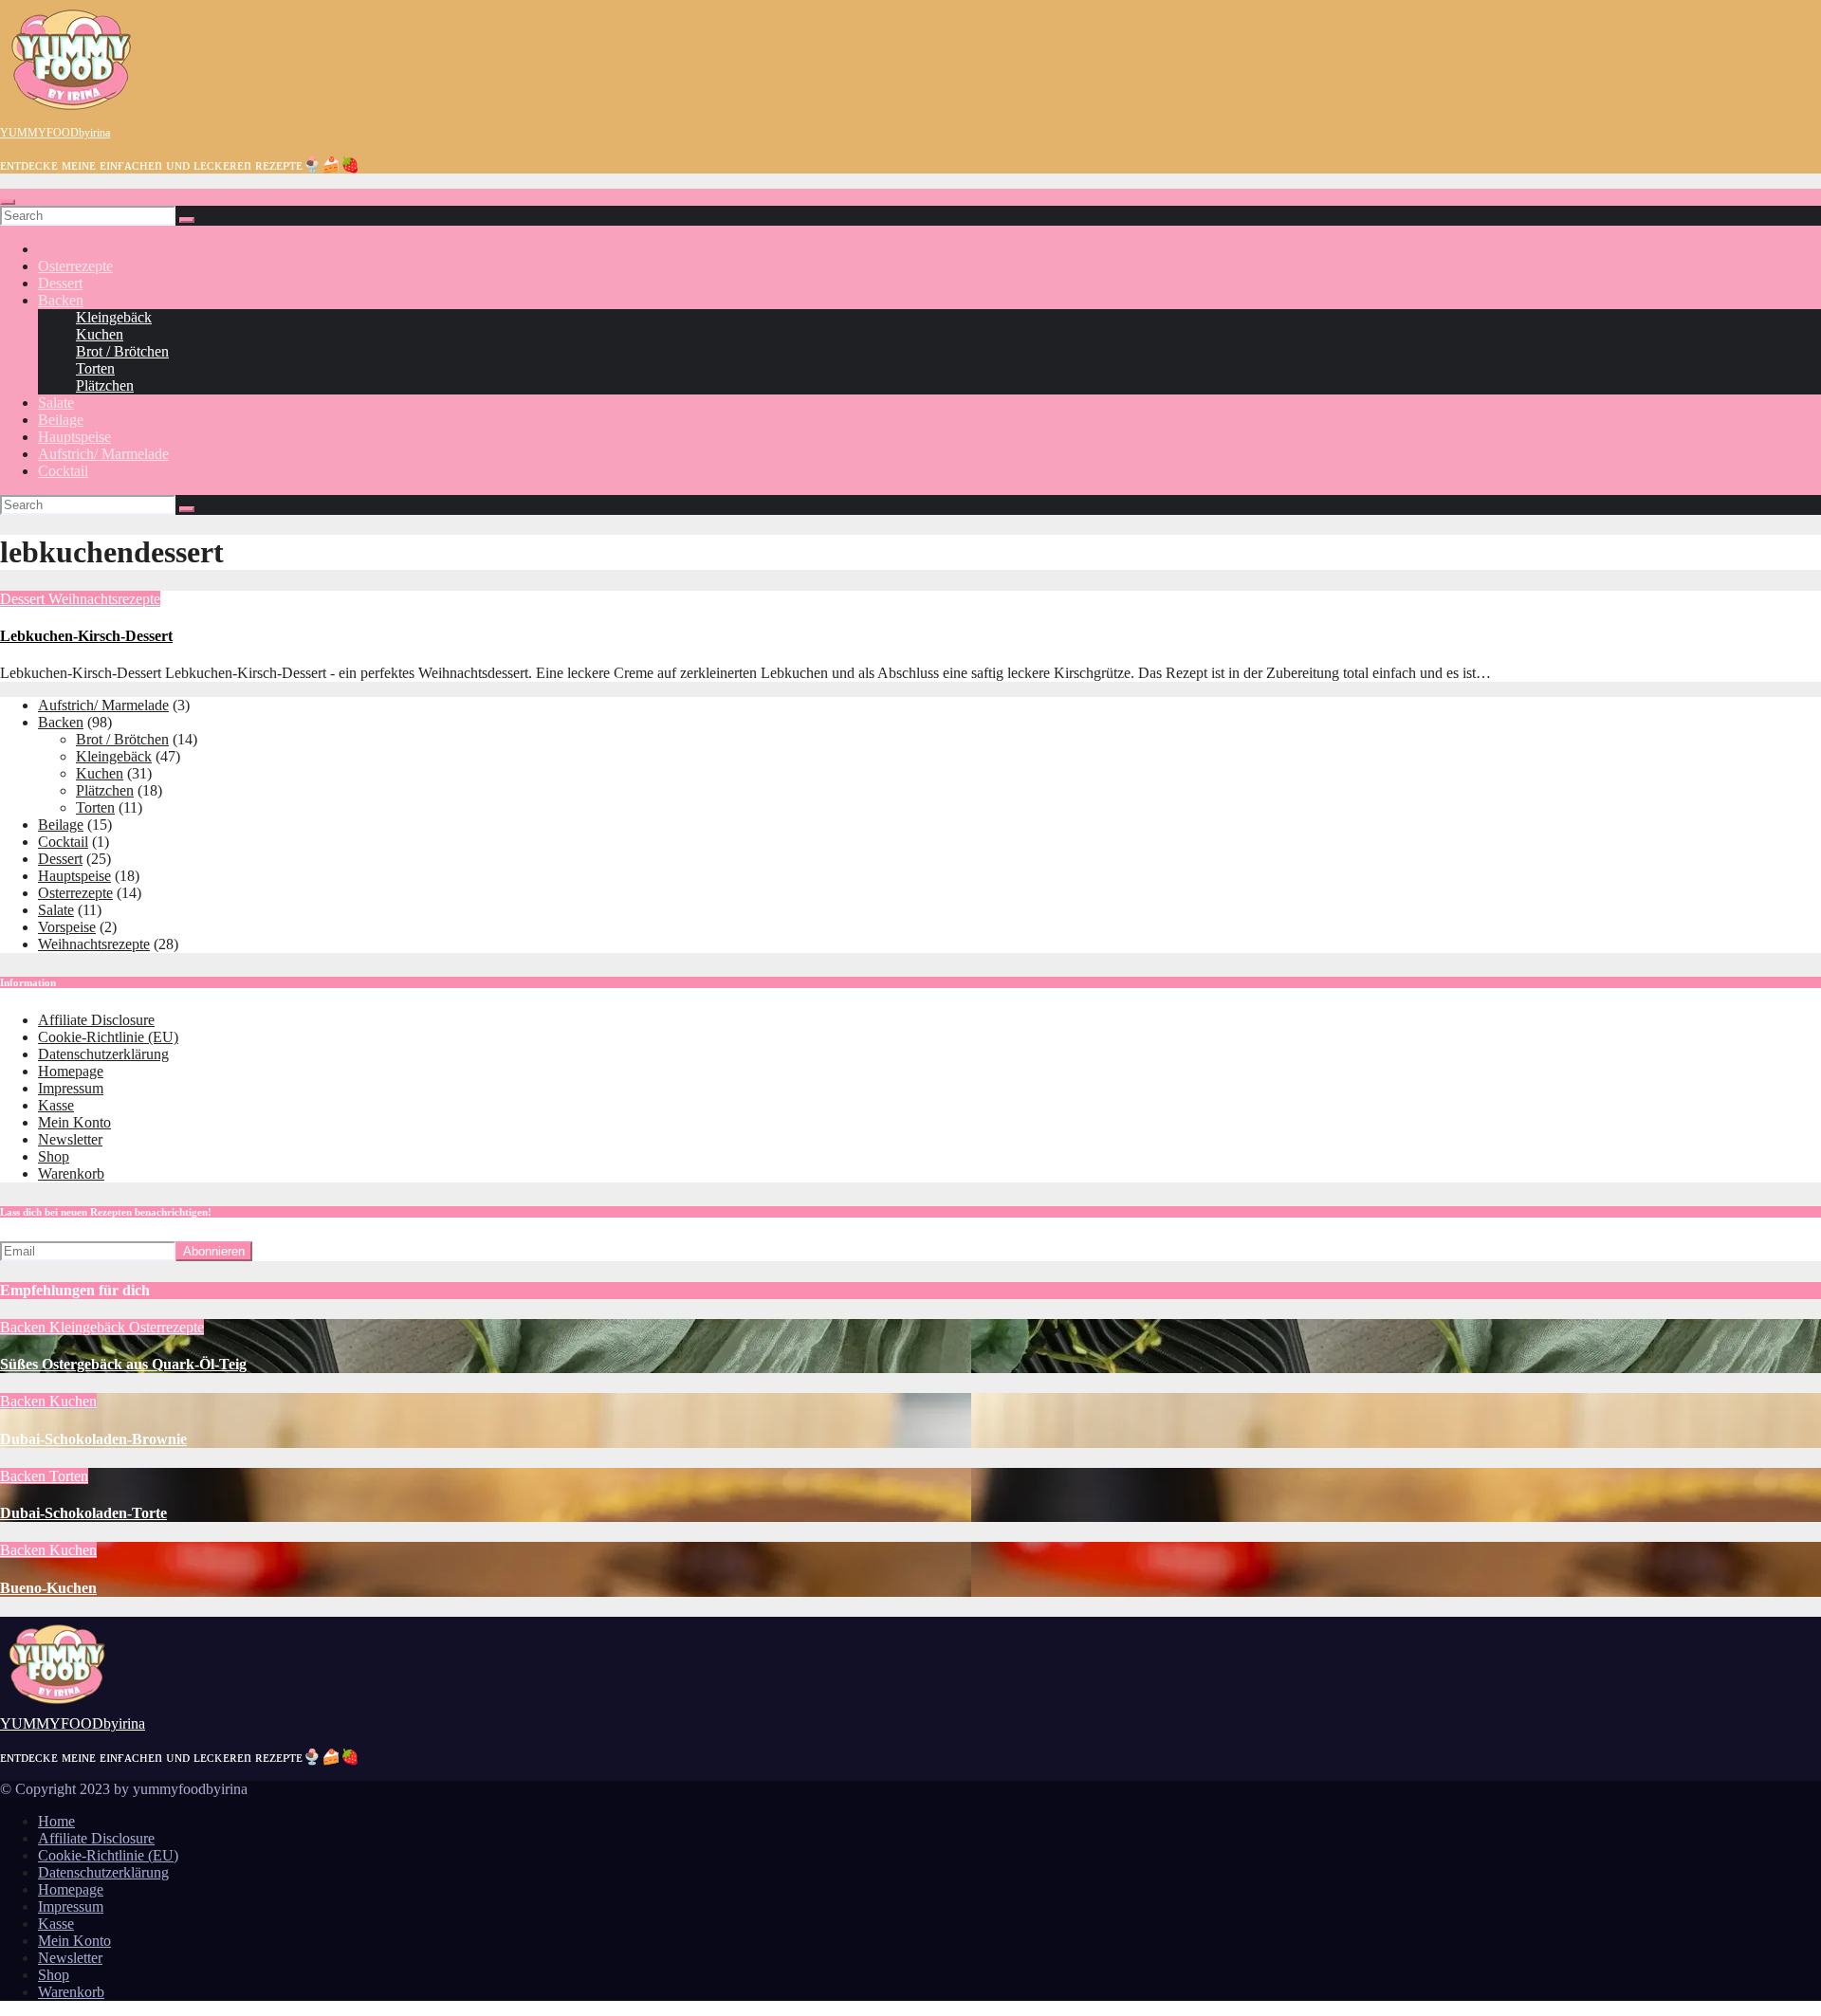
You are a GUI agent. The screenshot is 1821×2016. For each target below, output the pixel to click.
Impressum (71, 1088)
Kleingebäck (114, 317)
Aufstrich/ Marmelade (103, 454)
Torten (95, 368)
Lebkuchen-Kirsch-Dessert (86, 636)
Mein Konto (74, 1122)
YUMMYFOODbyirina (55, 133)
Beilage (61, 420)
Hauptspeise (74, 437)
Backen (61, 300)
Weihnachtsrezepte (104, 599)
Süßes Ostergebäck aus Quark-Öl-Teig (123, 1364)
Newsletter (70, 1139)
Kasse (56, 1105)
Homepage (71, 1071)
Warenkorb (71, 1173)
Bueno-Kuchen (48, 1588)
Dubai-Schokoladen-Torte (83, 1513)
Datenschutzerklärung (103, 1054)
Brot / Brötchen (122, 351)
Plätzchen (105, 385)
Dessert (60, 283)
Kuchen (100, 334)
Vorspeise (67, 927)
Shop (54, 1156)
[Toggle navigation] (8, 202)
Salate (56, 403)
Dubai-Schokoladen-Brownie (93, 1439)
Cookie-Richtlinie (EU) (108, 1037)
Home (56, 1821)
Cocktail (63, 471)
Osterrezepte (75, 266)
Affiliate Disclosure (96, 1020)
